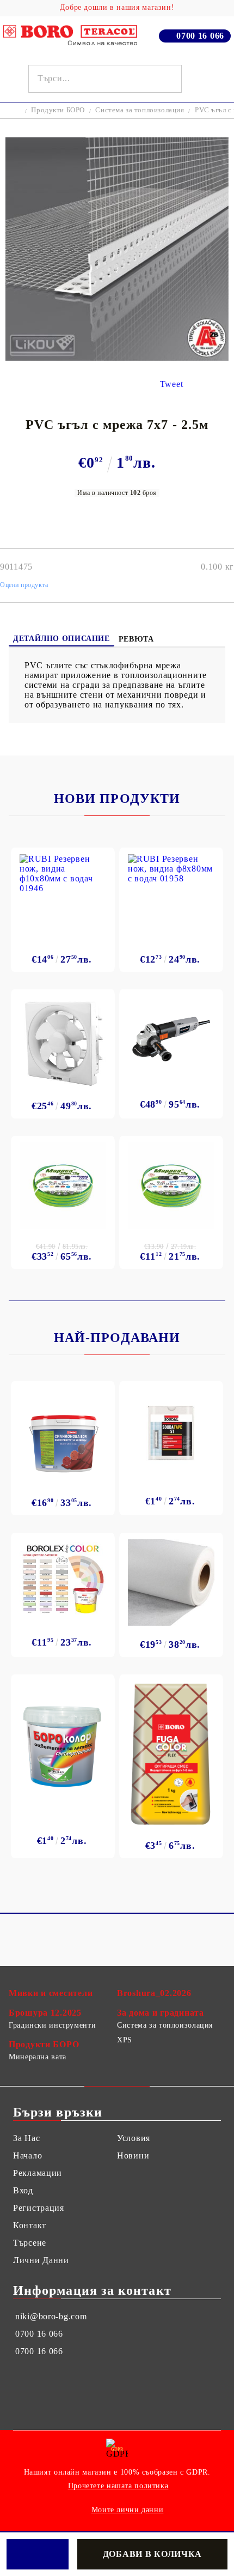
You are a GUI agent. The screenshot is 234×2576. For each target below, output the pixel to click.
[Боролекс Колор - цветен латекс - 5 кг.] (63, 1578)
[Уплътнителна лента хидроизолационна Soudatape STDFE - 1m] (171, 1433)
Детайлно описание (61, 639)
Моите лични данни (128, 2510)
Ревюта (136, 639)
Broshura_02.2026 (154, 1993)
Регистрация (39, 2208)
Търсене (30, 2243)
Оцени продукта (24, 585)
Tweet (172, 384)
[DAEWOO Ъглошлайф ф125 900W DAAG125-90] (171, 1039)
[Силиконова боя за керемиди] (63, 1436)
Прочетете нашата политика (118, 2486)
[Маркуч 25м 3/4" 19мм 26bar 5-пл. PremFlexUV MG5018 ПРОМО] (63, 1186)
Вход (23, 2190)
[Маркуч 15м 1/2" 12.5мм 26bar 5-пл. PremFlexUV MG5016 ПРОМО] (171, 1186)
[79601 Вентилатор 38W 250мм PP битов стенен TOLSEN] (63, 1042)
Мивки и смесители (51, 1993)
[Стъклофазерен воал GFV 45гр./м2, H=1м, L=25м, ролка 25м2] (171, 1583)
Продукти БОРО (58, 110)
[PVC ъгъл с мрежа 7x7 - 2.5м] (117, 358)
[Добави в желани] (38, 2554)
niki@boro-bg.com (51, 2316)
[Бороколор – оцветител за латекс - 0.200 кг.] (63, 1744)
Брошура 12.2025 (45, 2013)
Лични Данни (41, 2260)
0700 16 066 (200, 36)
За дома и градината (161, 2013)
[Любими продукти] (198, 79)
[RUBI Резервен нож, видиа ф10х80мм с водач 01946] (63, 897)
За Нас (26, 2138)
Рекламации (38, 2173)
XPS (125, 2040)
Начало (27, 2155)
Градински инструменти (52, 2025)
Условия (134, 2138)
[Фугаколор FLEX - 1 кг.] (171, 1754)
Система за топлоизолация (140, 110)
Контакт (30, 2225)
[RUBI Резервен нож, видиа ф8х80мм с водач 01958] (171, 897)
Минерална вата (38, 2057)
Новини (133, 2155)
